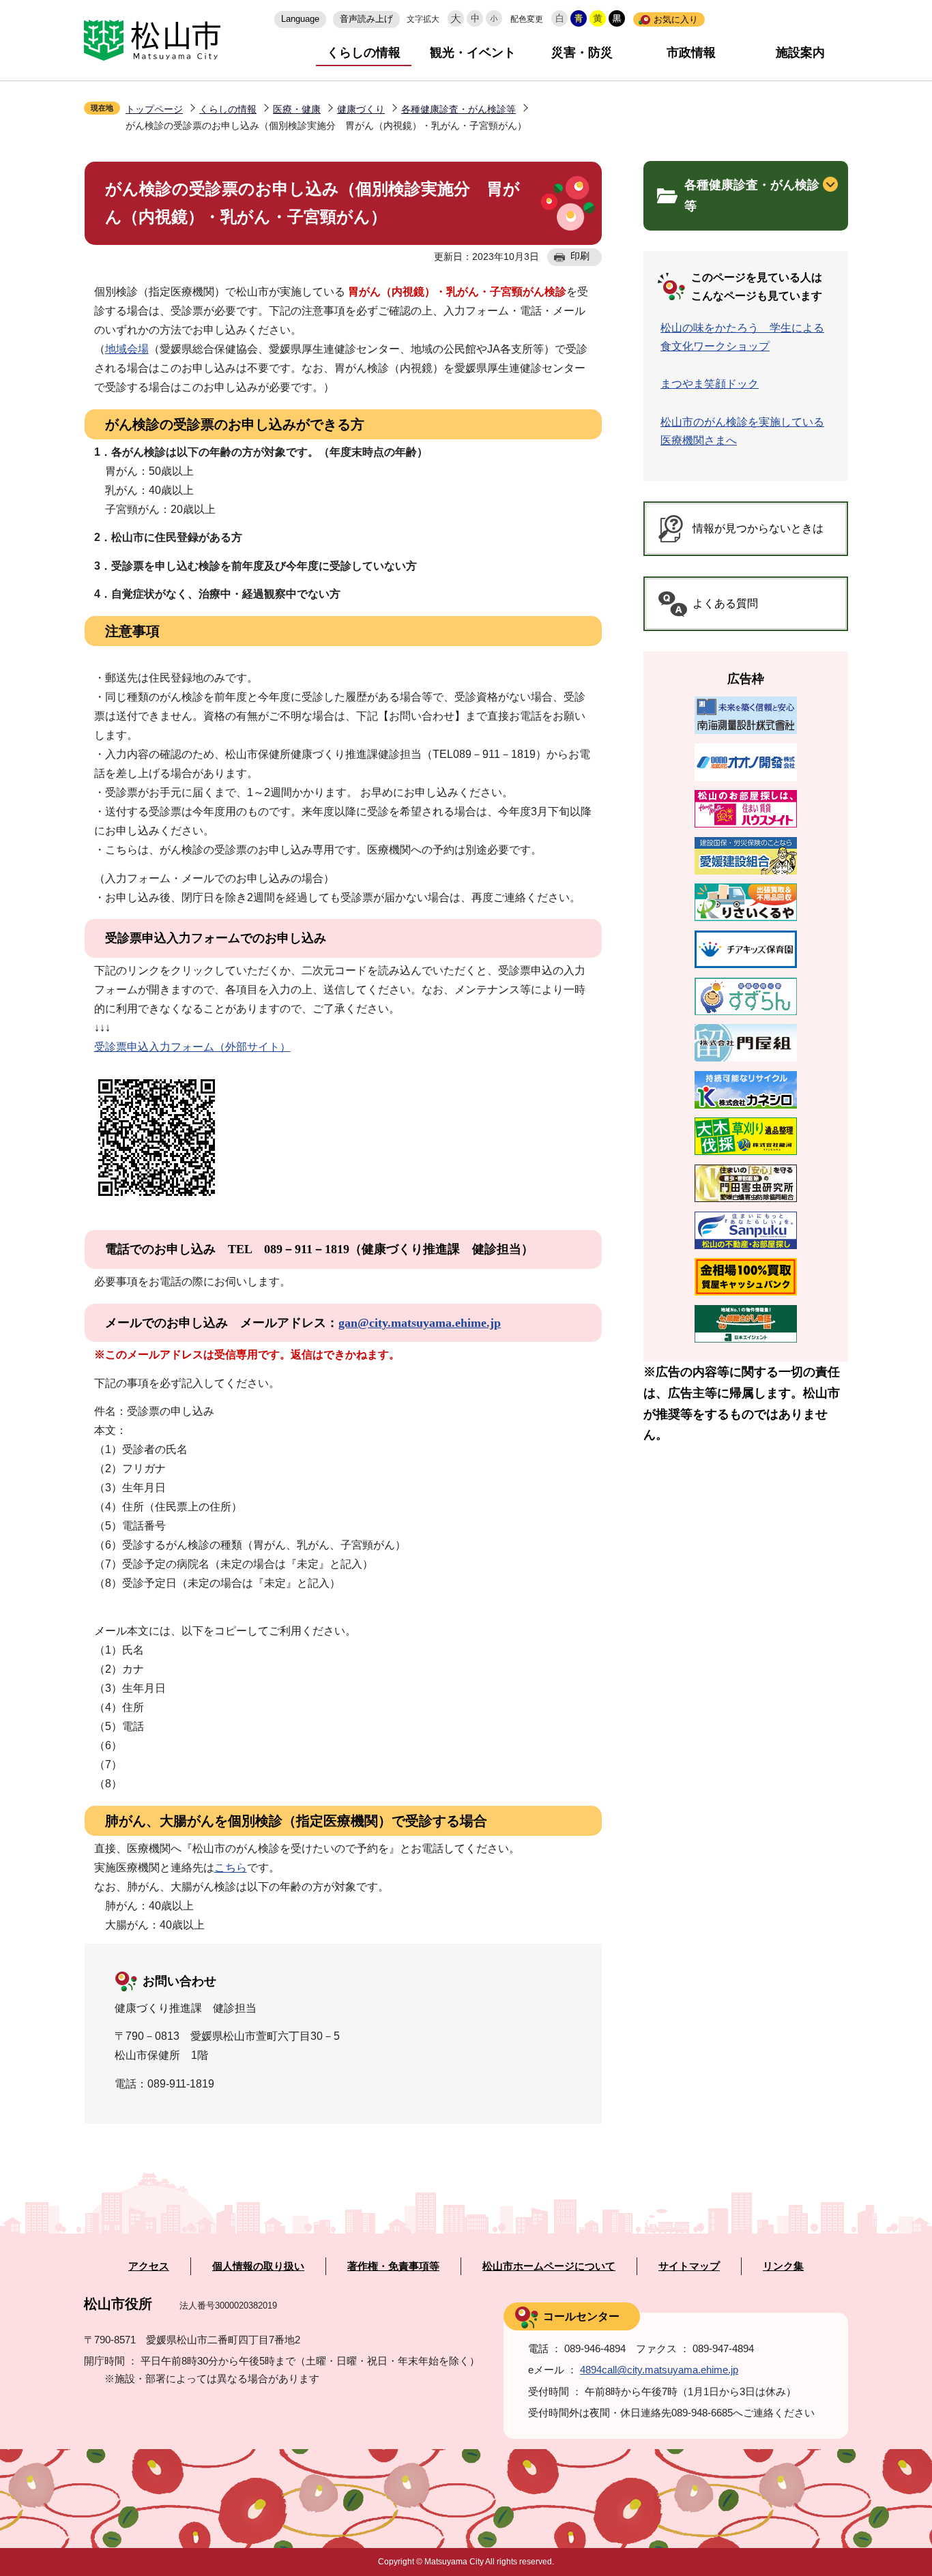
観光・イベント (473, 53)
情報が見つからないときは (758, 528)
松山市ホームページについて (549, 2266)
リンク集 (783, 2266)
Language (300, 19)
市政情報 (691, 53)
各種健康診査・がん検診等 (458, 109)
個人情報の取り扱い (258, 2266)
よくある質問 (725, 603)
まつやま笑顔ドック (710, 384)
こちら (231, 1868)
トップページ (154, 109)
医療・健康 (297, 109)
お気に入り (676, 19)
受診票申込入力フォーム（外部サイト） (192, 1047)
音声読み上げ (366, 19)
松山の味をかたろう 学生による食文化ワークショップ (742, 337)
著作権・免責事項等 (393, 2266)
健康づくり (361, 109)
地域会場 (127, 349)
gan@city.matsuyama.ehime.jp (420, 1323)
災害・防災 (582, 53)
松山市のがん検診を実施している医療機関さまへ (742, 431)
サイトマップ (689, 2266)
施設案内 (800, 53)
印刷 (580, 256)
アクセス (149, 2266)
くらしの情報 (364, 53)
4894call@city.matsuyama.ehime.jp (659, 2370)
